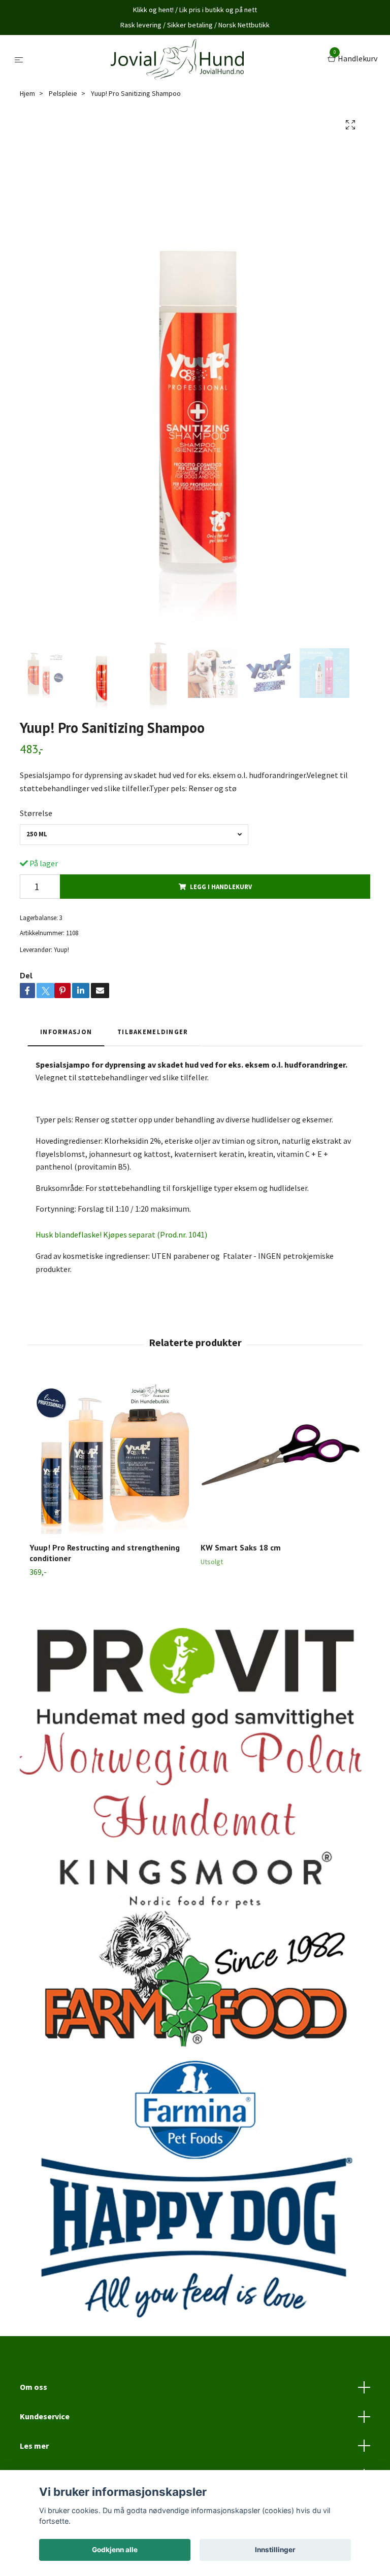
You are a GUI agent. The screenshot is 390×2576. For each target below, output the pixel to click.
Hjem (27, 93)
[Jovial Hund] (177, 59)
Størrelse (36, 813)
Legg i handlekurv (221, 887)
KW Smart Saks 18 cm (241, 1547)
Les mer (34, 2446)
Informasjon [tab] (66, 1032)
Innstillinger (275, 2550)
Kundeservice (45, 2416)
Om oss (34, 2387)
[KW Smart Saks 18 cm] (280, 1455)
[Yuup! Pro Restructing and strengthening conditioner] (109, 1455)
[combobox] (134, 835)
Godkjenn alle (115, 2550)
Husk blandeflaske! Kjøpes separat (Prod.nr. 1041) (121, 1234)
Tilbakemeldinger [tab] (153, 1032)
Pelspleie (63, 93)
